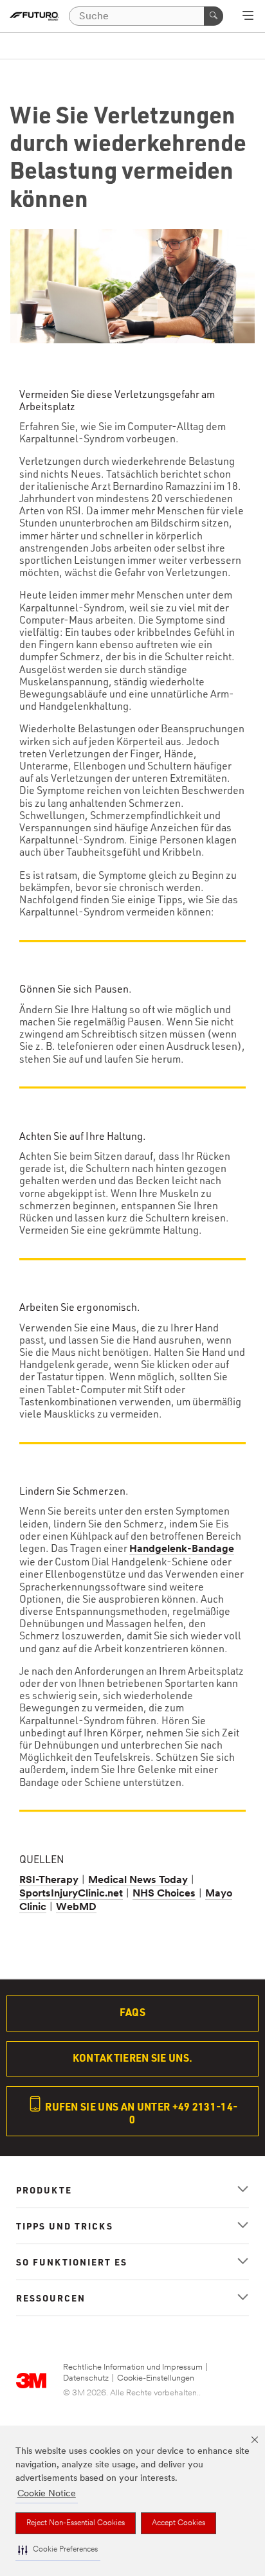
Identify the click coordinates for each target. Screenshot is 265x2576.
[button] (58, 2550)
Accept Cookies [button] (178, 2523)
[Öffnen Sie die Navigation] (248, 17)
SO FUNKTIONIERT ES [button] (72, 2262)
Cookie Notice (47, 2494)
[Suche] (214, 16)
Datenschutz (86, 2378)
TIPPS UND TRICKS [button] (65, 2226)
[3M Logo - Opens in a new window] (34, 16)
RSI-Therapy (49, 1880)
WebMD (76, 1907)
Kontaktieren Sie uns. (133, 2058)
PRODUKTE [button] (44, 2190)
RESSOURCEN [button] (51, 2298)
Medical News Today (138, 1880)
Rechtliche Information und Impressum (133, 2367)
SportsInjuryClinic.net (71, 1894)
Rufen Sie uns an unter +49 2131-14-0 (141, 2113)
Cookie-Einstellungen (156, 2378)
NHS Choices (164, 1894)
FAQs (132, 2012)
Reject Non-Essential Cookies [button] (76, 2523)
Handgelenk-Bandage (182, 1549)
